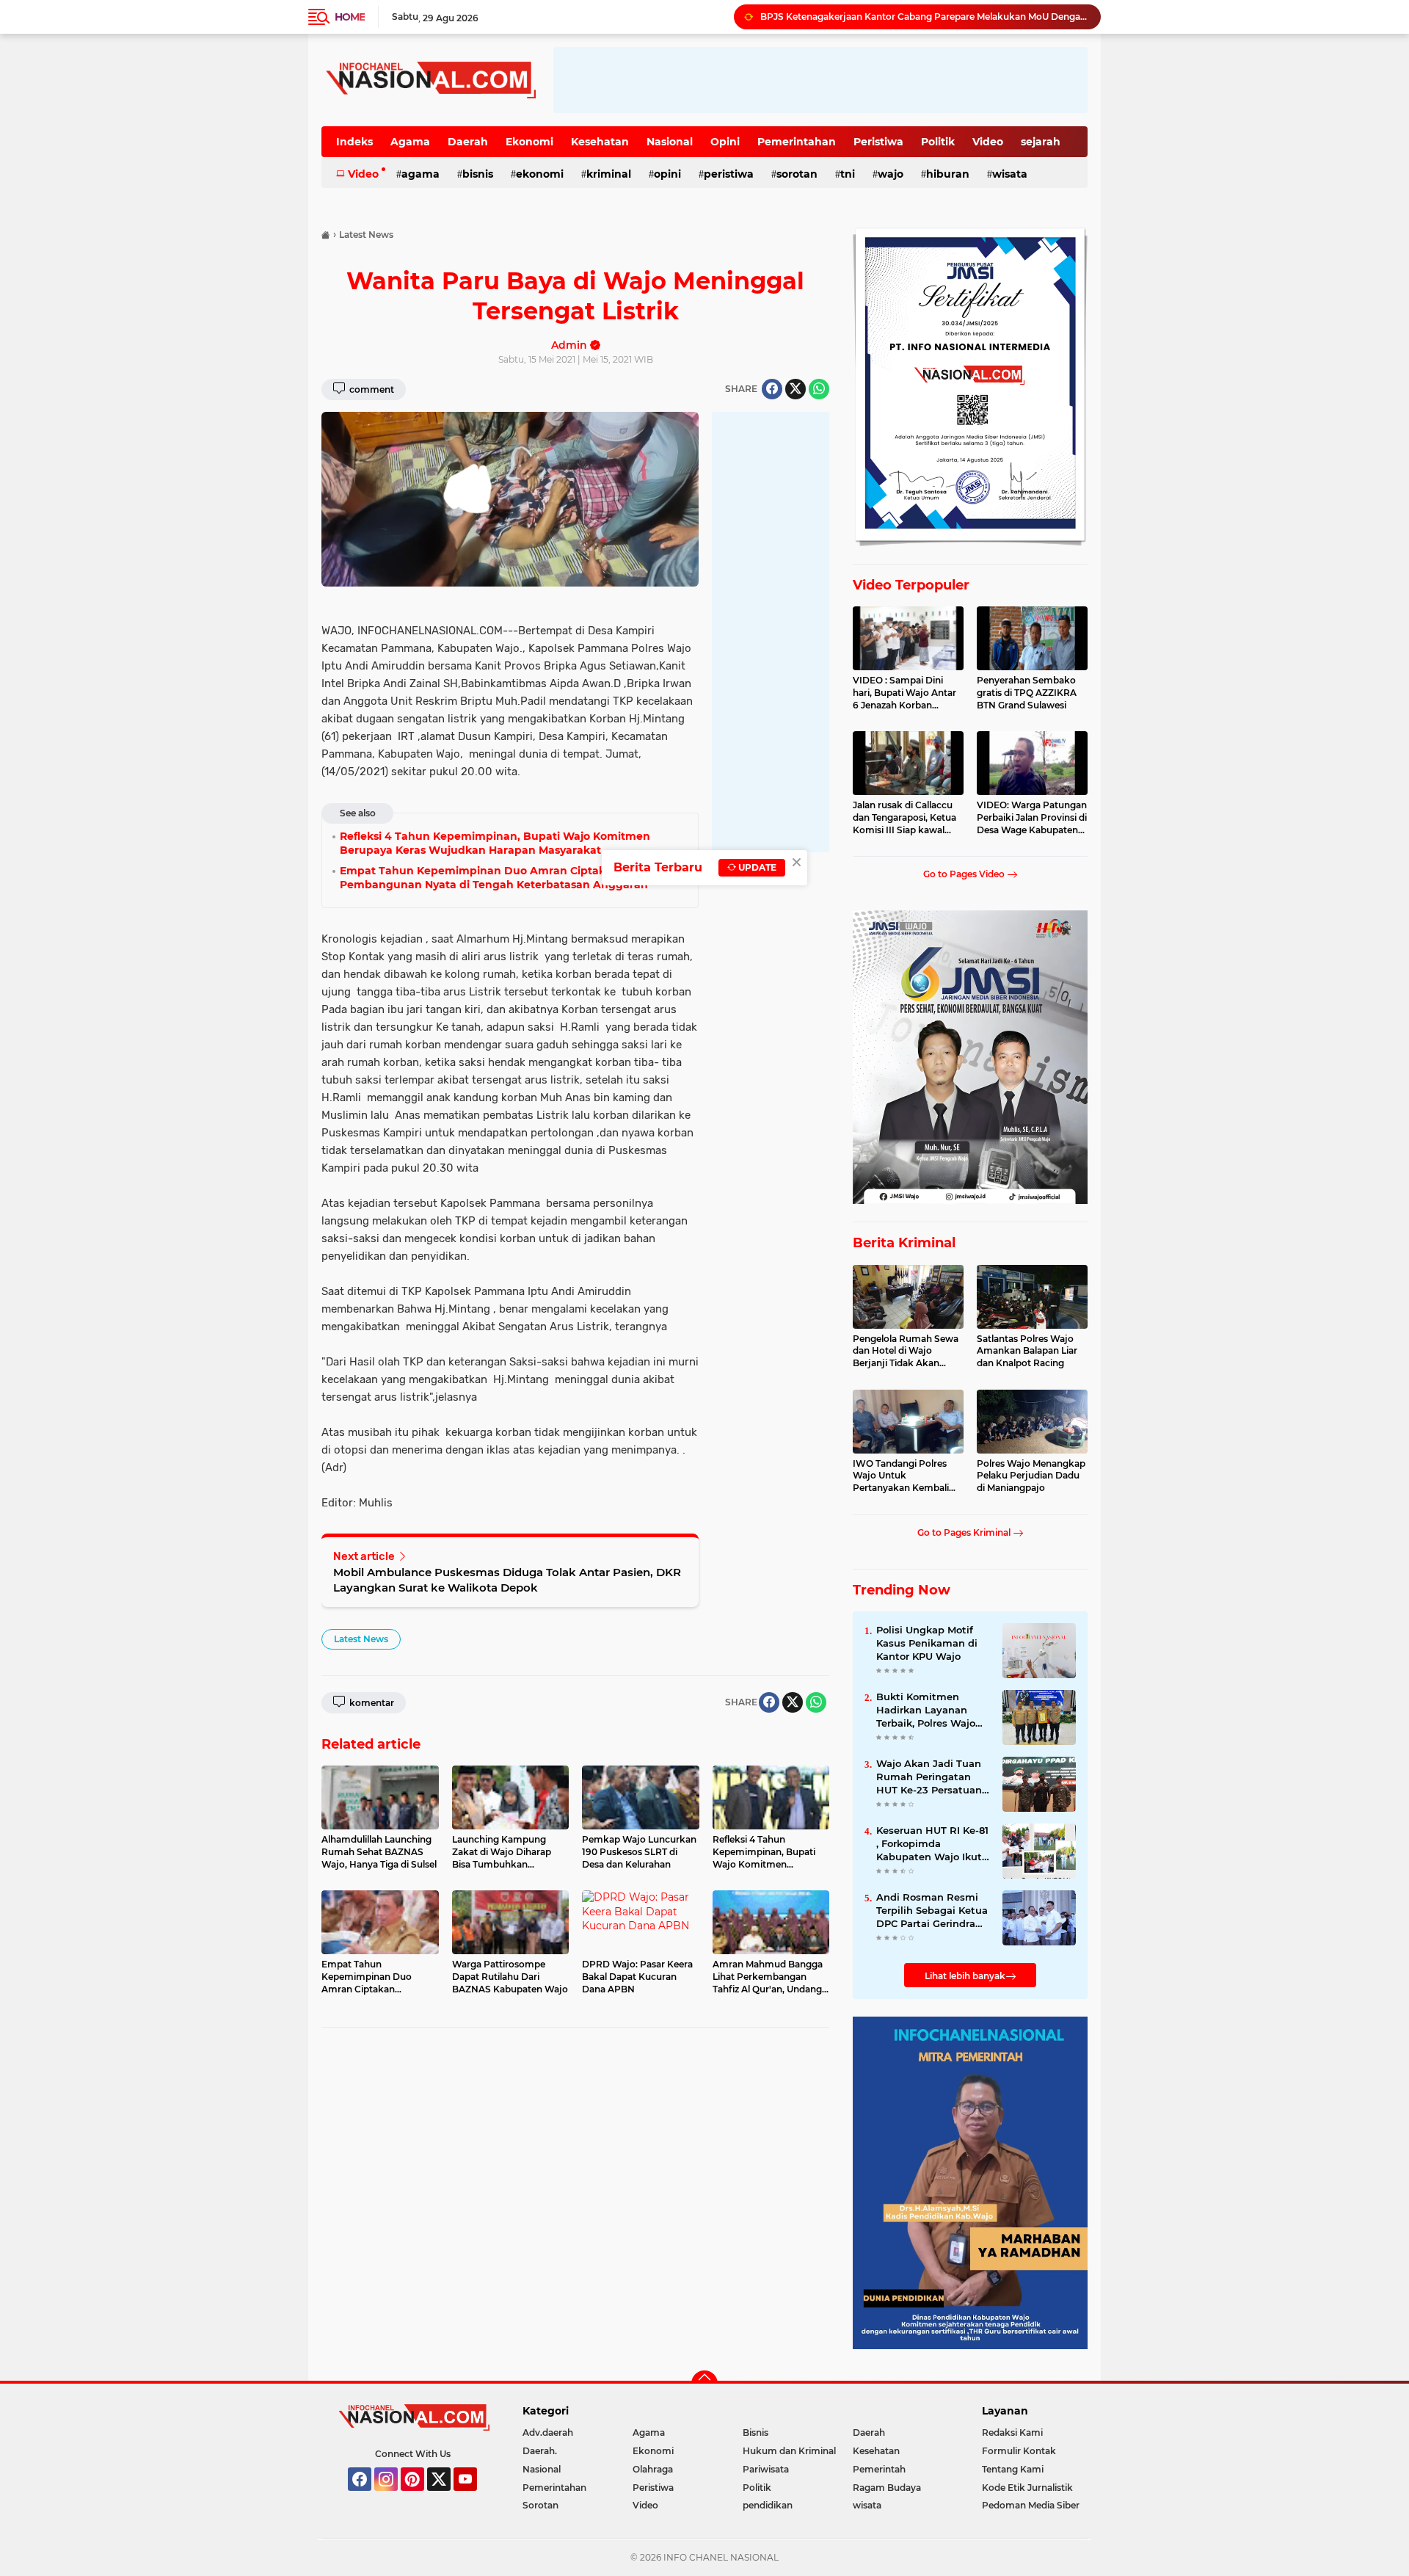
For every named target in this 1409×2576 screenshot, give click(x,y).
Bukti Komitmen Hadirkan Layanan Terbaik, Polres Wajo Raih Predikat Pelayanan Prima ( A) (929, 1710)
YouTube (475, 2497)
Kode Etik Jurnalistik (1027, 2488)
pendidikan (768, 2505)
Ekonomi (529, 142)
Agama (410, 142)
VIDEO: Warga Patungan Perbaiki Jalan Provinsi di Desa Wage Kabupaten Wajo (1032, 818)
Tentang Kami (1013, 2469)
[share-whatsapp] (819, 389)
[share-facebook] (772, 389)
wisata (1010, 174)
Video (988, 142)
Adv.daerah (548, 2432)
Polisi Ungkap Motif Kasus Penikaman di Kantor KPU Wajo (927, 1643)
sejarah (1041, 142)
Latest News (361, 1639)
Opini (725, 142)
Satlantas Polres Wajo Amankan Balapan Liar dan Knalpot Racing (1027, 1351)
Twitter (445, 2497)
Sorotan (797, 174)
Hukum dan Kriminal (789, 2451)
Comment (371, 389)
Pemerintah (879, 2469)
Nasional (670, 142)
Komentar (371, 1703)
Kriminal (609, 174)
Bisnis (478, 174)
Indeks (354, 142)
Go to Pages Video (965, 874)
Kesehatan (600, 142)
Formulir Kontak (1019, 2451)
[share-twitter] (795, 389)
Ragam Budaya (887, 2488)
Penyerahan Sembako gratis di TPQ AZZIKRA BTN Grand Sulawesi (1027, 693)
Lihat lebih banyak (965, 1976)
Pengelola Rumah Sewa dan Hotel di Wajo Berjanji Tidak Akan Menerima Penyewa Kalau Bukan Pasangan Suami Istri (906, 1352)
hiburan (948, 174)
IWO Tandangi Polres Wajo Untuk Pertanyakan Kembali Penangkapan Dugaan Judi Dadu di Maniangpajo (903, 1476)
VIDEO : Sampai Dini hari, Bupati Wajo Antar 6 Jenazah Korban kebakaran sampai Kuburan (904, 693)
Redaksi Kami (1012, 2432)
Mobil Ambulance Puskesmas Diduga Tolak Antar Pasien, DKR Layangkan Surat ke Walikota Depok (507, 1580)
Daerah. (540, 2451)
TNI (848, 174)
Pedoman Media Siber (1031, 2505)
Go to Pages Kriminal (965, 1532)
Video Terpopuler (911, 585)
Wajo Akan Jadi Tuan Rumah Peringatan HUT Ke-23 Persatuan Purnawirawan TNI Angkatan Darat (929, 1777)
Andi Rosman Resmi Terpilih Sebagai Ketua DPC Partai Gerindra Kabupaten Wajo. (932, 1911)
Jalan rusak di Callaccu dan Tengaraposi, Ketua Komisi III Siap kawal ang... (904, 818)
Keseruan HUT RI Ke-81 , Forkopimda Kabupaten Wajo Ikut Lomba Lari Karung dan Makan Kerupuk (932, 1844)
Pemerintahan (797, 142)
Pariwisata (766, 2469)
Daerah (468, 142)
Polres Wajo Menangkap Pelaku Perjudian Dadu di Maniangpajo (1031, 1476)
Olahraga (653, 2469)
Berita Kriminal (904, 1243)
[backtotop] (704, 2384)
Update (756, 867)
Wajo (891, 174)
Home (350, 17)
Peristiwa (878, 142)
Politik (938, 142)
